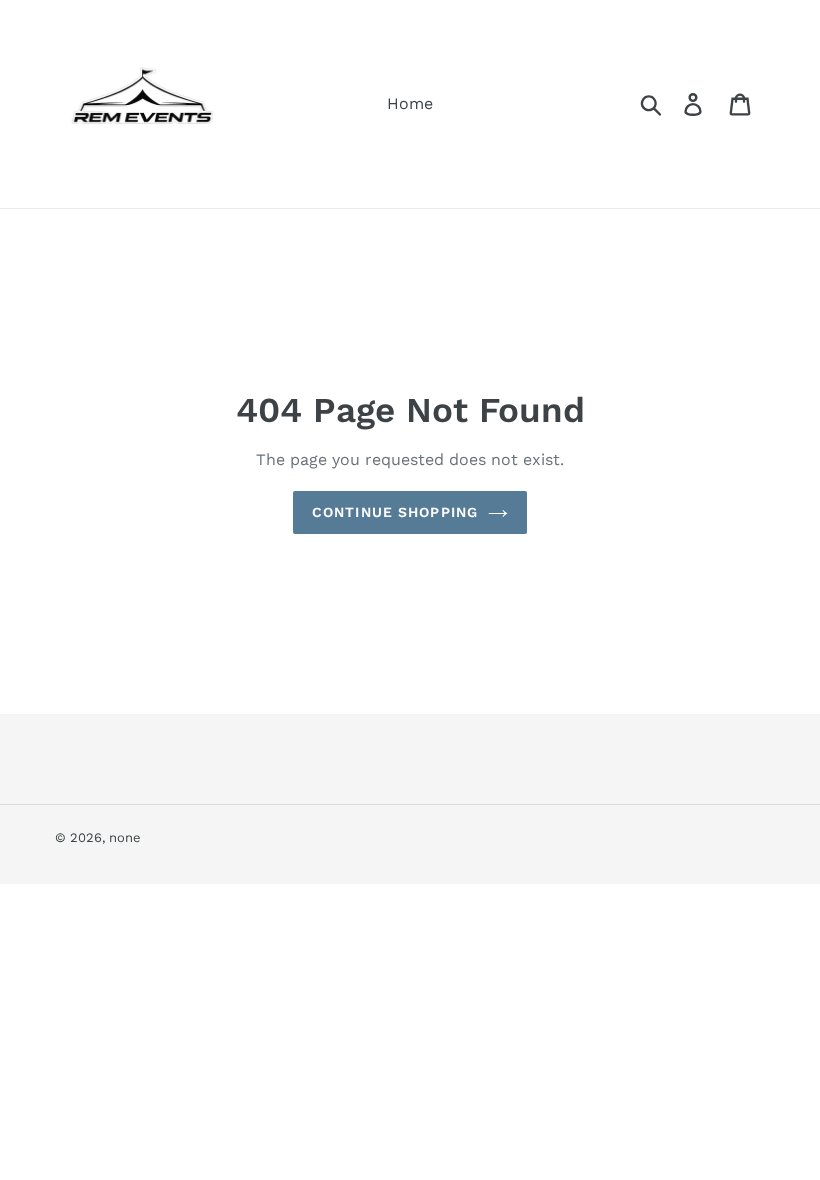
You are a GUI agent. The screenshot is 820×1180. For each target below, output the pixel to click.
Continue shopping (395, 512)
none (125, 837)
